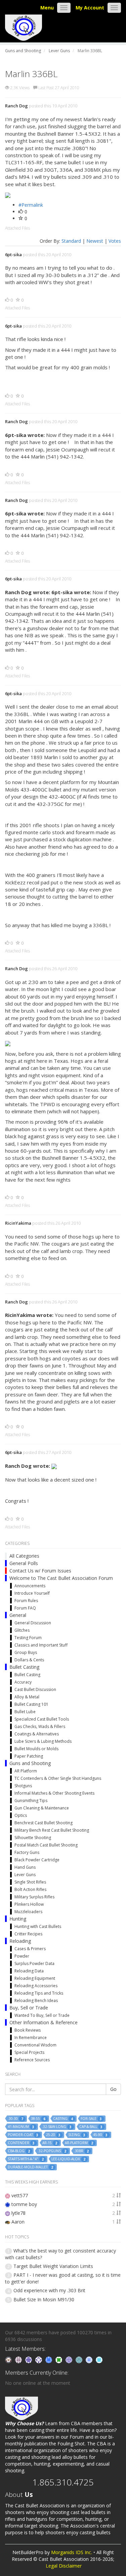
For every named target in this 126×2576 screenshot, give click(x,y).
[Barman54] (99, 2359)
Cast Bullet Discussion (35, 1689)
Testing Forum (28, 1638)
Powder (22, 1956)
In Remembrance (31, 2038)
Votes (115, 241)
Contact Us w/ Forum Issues (40, 1571)
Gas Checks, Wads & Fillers (40, 1726)
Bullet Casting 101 (31, 1704)
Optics (21, 1815)
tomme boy (24, 2204)
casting (63, 2119)
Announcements (30, 1586)
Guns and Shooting (30, 1763)
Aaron (18, 2222)
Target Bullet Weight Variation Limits (53, 2266)
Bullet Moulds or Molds (36, 1749)
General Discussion (33, 1623)
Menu (47, 8)
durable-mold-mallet (30, 2167)
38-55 (38, 2119)
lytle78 (18, 2213)
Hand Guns (25, 1867)
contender (21, 2143)
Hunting (18, 1919)
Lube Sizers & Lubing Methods (43, 1741)
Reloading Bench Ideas (36, 2001)
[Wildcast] (90, 2359)
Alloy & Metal (27, 1697)
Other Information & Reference (44, 2022)
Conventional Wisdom (35, 2045)
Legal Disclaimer (64, 2566)
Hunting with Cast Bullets (38, 1926)
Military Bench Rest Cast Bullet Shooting (52, 1830)
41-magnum (21, 2127)
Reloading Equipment (35, 1978)
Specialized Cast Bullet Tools (42, 1719)
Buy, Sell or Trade (29, 2008)
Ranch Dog (16, 106)
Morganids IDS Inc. (72, 2552)
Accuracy (23, 1682)
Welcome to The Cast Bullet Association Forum (61, 1578)
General (18, 1615)
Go (113, 2089)
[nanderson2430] (80, 2359)
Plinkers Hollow (29, 1904)
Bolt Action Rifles (30, 1889)
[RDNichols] (39, 2359)
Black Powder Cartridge (37, 1860)
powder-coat (23, 2135)
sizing (77, 2135)
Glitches (22, 1630)
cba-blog (19, 2151)
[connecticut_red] (70, 2359)
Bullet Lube (25, 1712)
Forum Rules (26, 1601)
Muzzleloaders (28, 1912)
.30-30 (15, 2119)
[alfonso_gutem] (29, 2359)
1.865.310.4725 (63, 2482)
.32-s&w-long (57, 2127)
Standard (71, 241)
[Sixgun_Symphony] (9, 2359)
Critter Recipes (28, 1934)
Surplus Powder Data (34, 1963)
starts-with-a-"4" (26, 2159)
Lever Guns (25, 1875)
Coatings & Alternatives (37, 1734)
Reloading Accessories (36, 1986)
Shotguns (23, 1786)
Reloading (20, 1941)
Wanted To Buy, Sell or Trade (42, 2015)
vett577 (20, 2195)
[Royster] (49, 2359)
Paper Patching (29, 1756)
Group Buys (26, 1652)
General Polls (24, 1563)
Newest (95, 241)
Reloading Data (29, 1971)
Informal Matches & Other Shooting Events (54, 1793)
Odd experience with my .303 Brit (49, 2290)
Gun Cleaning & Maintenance (42, 1808)
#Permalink (31, 205)
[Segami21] (19, 2359)
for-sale (91, 2119)
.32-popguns (52, 2151)
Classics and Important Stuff (41, 1645)
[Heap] (59, 2359)
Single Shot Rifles (30, 1882)
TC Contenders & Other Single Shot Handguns (58, 1778)
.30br (81, 2151)
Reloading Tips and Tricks (39, 1993)
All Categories (24, 1556)
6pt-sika (13, 255)
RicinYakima (18, 1223)
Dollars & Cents (29, 1660)
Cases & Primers (30, 1949)
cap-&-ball (91, 2127)
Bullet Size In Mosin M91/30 (44, 2299)
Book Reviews (28, 2030)
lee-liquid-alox (68, 2159)
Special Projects (29, 2052)
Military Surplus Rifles (34, 1897)
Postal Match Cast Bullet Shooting (46, 1845)
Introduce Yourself (32, 1593)
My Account (90, 8)
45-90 (100, 2135)
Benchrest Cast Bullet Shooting (44, 1823)
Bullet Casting (24, 1667)
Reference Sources (32, 2060)
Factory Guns (27, 1852)
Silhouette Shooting (33, 1838)
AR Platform (26, 1771)
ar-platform (79, 2143)
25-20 (53, 2135)
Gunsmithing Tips (31, 1801)
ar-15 (50, 2143)
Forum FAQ (25, 1608)
